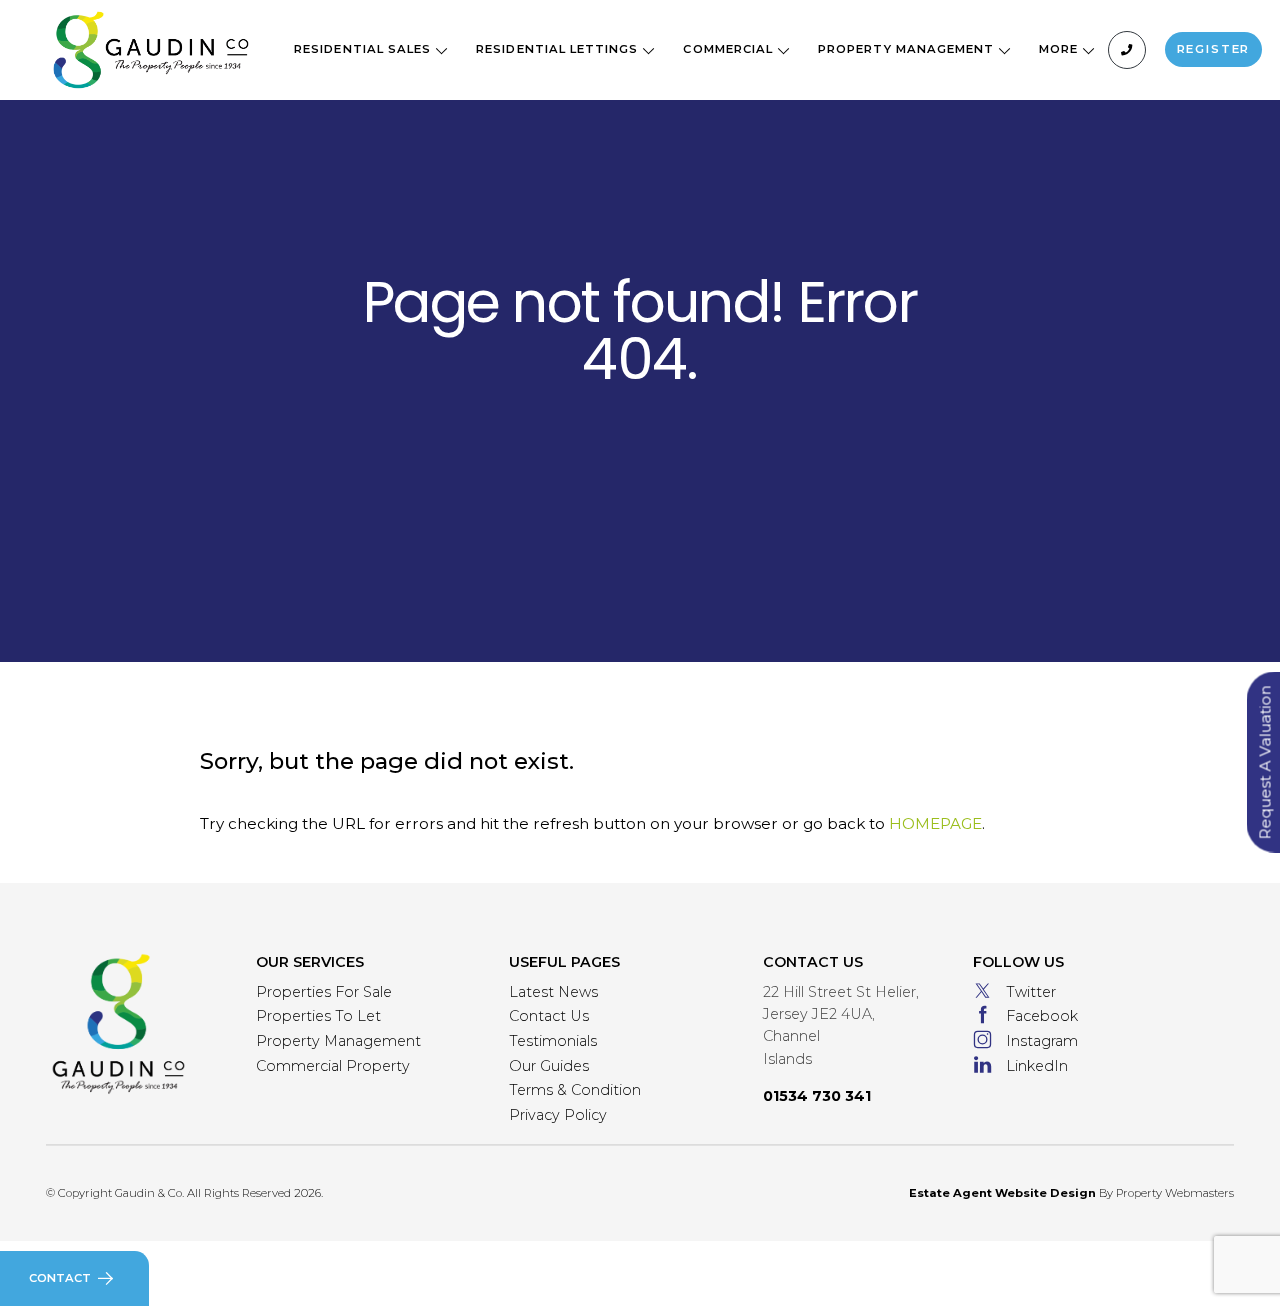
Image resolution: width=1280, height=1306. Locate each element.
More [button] (1060, 49)
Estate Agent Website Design (1002, 1193)
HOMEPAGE (935, 823)
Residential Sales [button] (364, 49)
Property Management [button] (908, 49)
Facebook (1042, 1016)
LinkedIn (1037, 1066)
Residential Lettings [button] (559, 49)
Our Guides (549, 1066)
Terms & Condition (575, 1090)
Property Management (338, 1041)
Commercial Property (333, 1066)
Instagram (1042, 1041)
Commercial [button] (730, 49)
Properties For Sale (324, 992)
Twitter (1031, 992)
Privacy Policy (558, 1115)
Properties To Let (318, 1016)
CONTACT (60, 1278)
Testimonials (553, 1041)
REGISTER (1214, 49)
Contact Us (549, 1016)
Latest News (553, 992)
